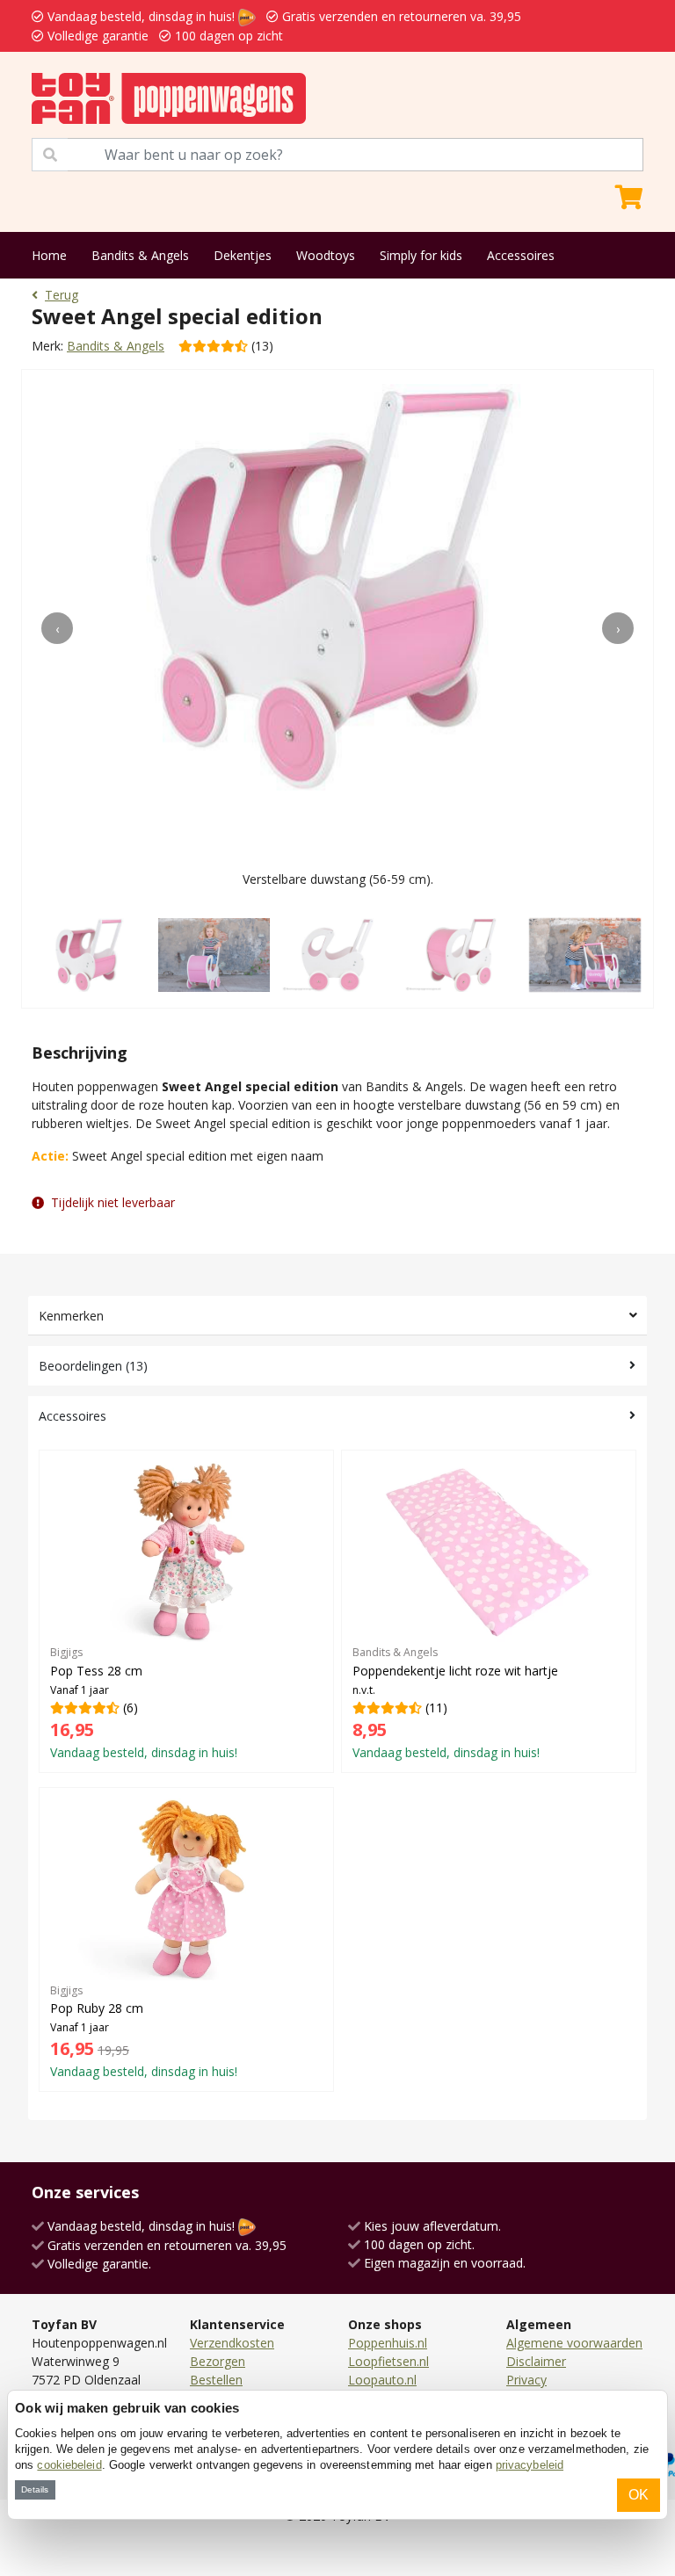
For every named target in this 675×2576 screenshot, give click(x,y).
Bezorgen (218, 2361)
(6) (144, 1703)
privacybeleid (530, 2465)
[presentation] (57, 628)
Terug (62, 295)
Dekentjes (243, 255)
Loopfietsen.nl (388, 2361)
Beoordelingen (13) (93, 1366)
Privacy (526, 2380)
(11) (455, 1703)
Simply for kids (421, 255)
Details (35, 2489)
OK (639, 2495)
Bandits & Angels (140, 255)
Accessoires (521, 255)
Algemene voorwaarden (574, 2343)
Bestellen (216, 2380)
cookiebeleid (69, 2465)
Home (49, 255)
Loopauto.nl (382, 2380)
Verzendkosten (232, 2343)
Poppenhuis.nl (388, 2343)
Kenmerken (71, 1316)
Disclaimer (536, 2361)
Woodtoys (326, 255)
